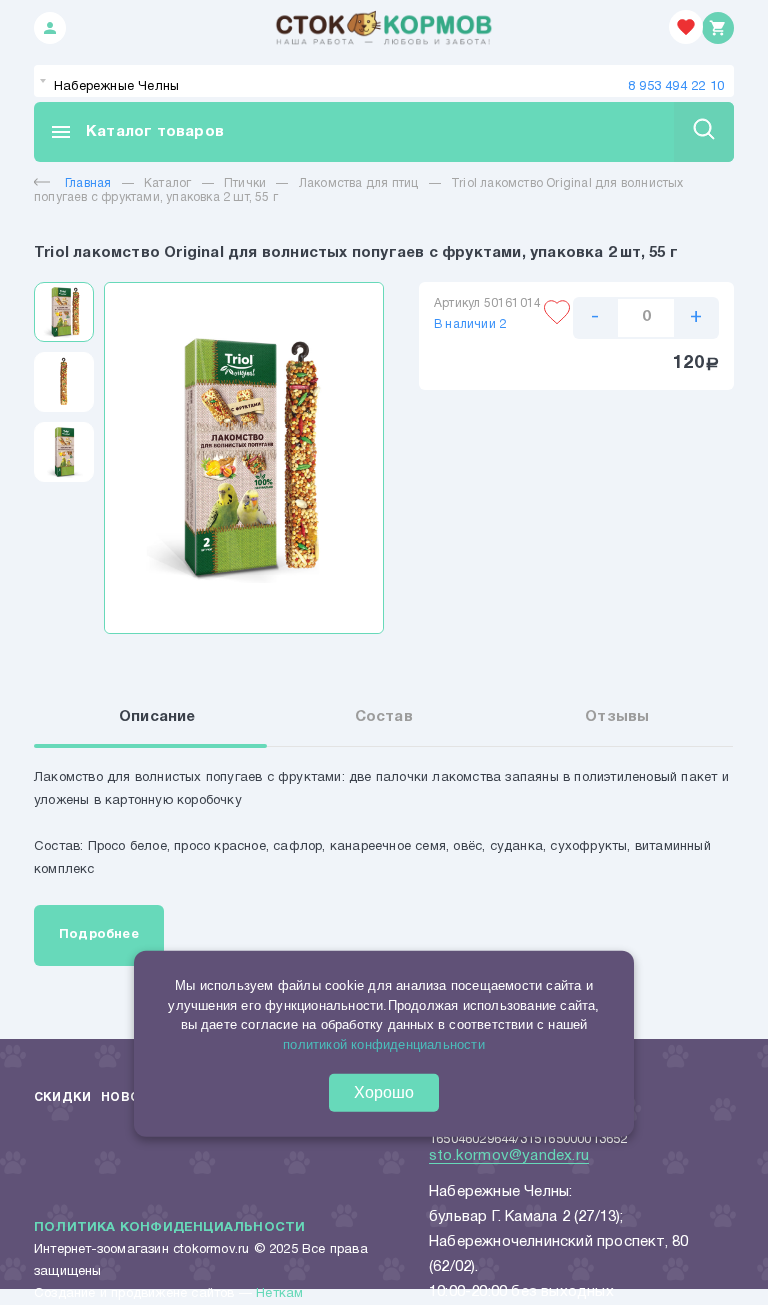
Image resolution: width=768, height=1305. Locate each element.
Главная (88, 183)
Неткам (279, 1294)
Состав (384, 717)
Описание (157, 717)
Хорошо (384, 1092)
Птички (245, 183)
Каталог (167, 183)
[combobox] (384, 81)
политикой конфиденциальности (384, 1043)
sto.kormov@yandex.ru (509, 1156)
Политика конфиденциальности (169, 1228)
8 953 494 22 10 (676, 87)
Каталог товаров (136, 132)
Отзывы (617, 717)
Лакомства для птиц (359, 183)
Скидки (62, 1097)
